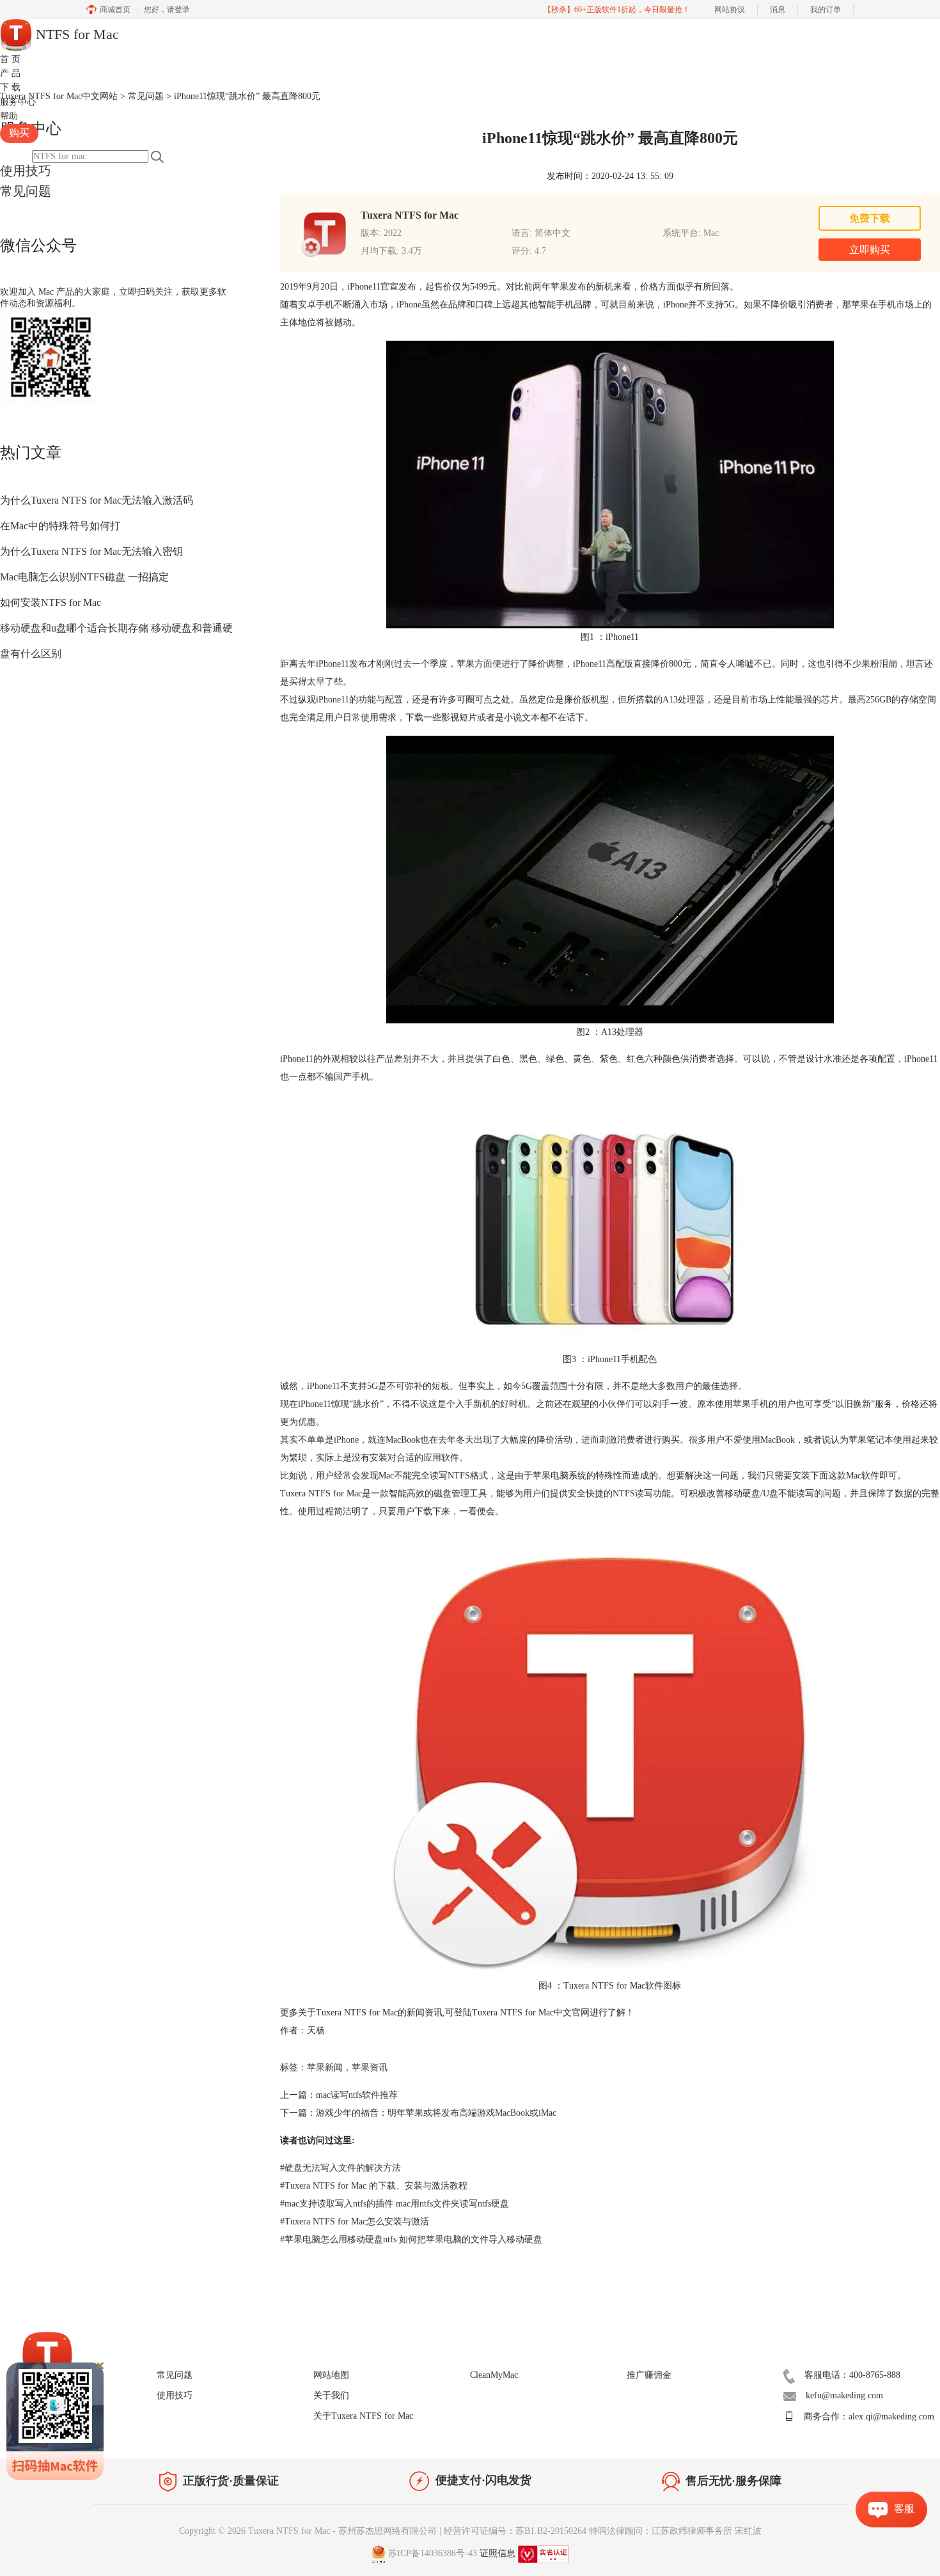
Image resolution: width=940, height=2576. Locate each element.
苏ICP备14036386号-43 (433, 2553)
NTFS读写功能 (642, 1494)
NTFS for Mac (75, 34)
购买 (19, 133)
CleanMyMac (494, 2375)
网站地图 (331, 2375)
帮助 (9, 116)
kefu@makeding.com (844, 2395)
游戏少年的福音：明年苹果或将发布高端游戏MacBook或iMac (436, 2113)
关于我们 (331, 2395)
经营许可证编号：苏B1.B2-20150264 (515, 2531)
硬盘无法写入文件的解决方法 (341, 2168)
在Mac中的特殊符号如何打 (60, 526)
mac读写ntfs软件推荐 (357, 2095)
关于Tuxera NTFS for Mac (363, 2416)
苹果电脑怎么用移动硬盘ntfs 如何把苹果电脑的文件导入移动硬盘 (411, 2239)
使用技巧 (26, 171)
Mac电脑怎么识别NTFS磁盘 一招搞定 (84, 577)
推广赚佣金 (649, 2375)
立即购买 (870, 250)
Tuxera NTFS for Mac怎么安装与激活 (355, 2222)
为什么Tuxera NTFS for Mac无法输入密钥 (91, 551)
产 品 (10, 73)
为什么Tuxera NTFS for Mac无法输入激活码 (97, 500)
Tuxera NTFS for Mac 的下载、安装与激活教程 (374, 2186)
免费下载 (870, 218)
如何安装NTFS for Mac (51, 602)
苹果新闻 (325, 2068)
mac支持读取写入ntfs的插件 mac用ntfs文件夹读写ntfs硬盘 (395, 2204)
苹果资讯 (370, 2068)
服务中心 (18, 102)
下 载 (10, 87)
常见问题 (26, 191)
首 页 (10, 59)
